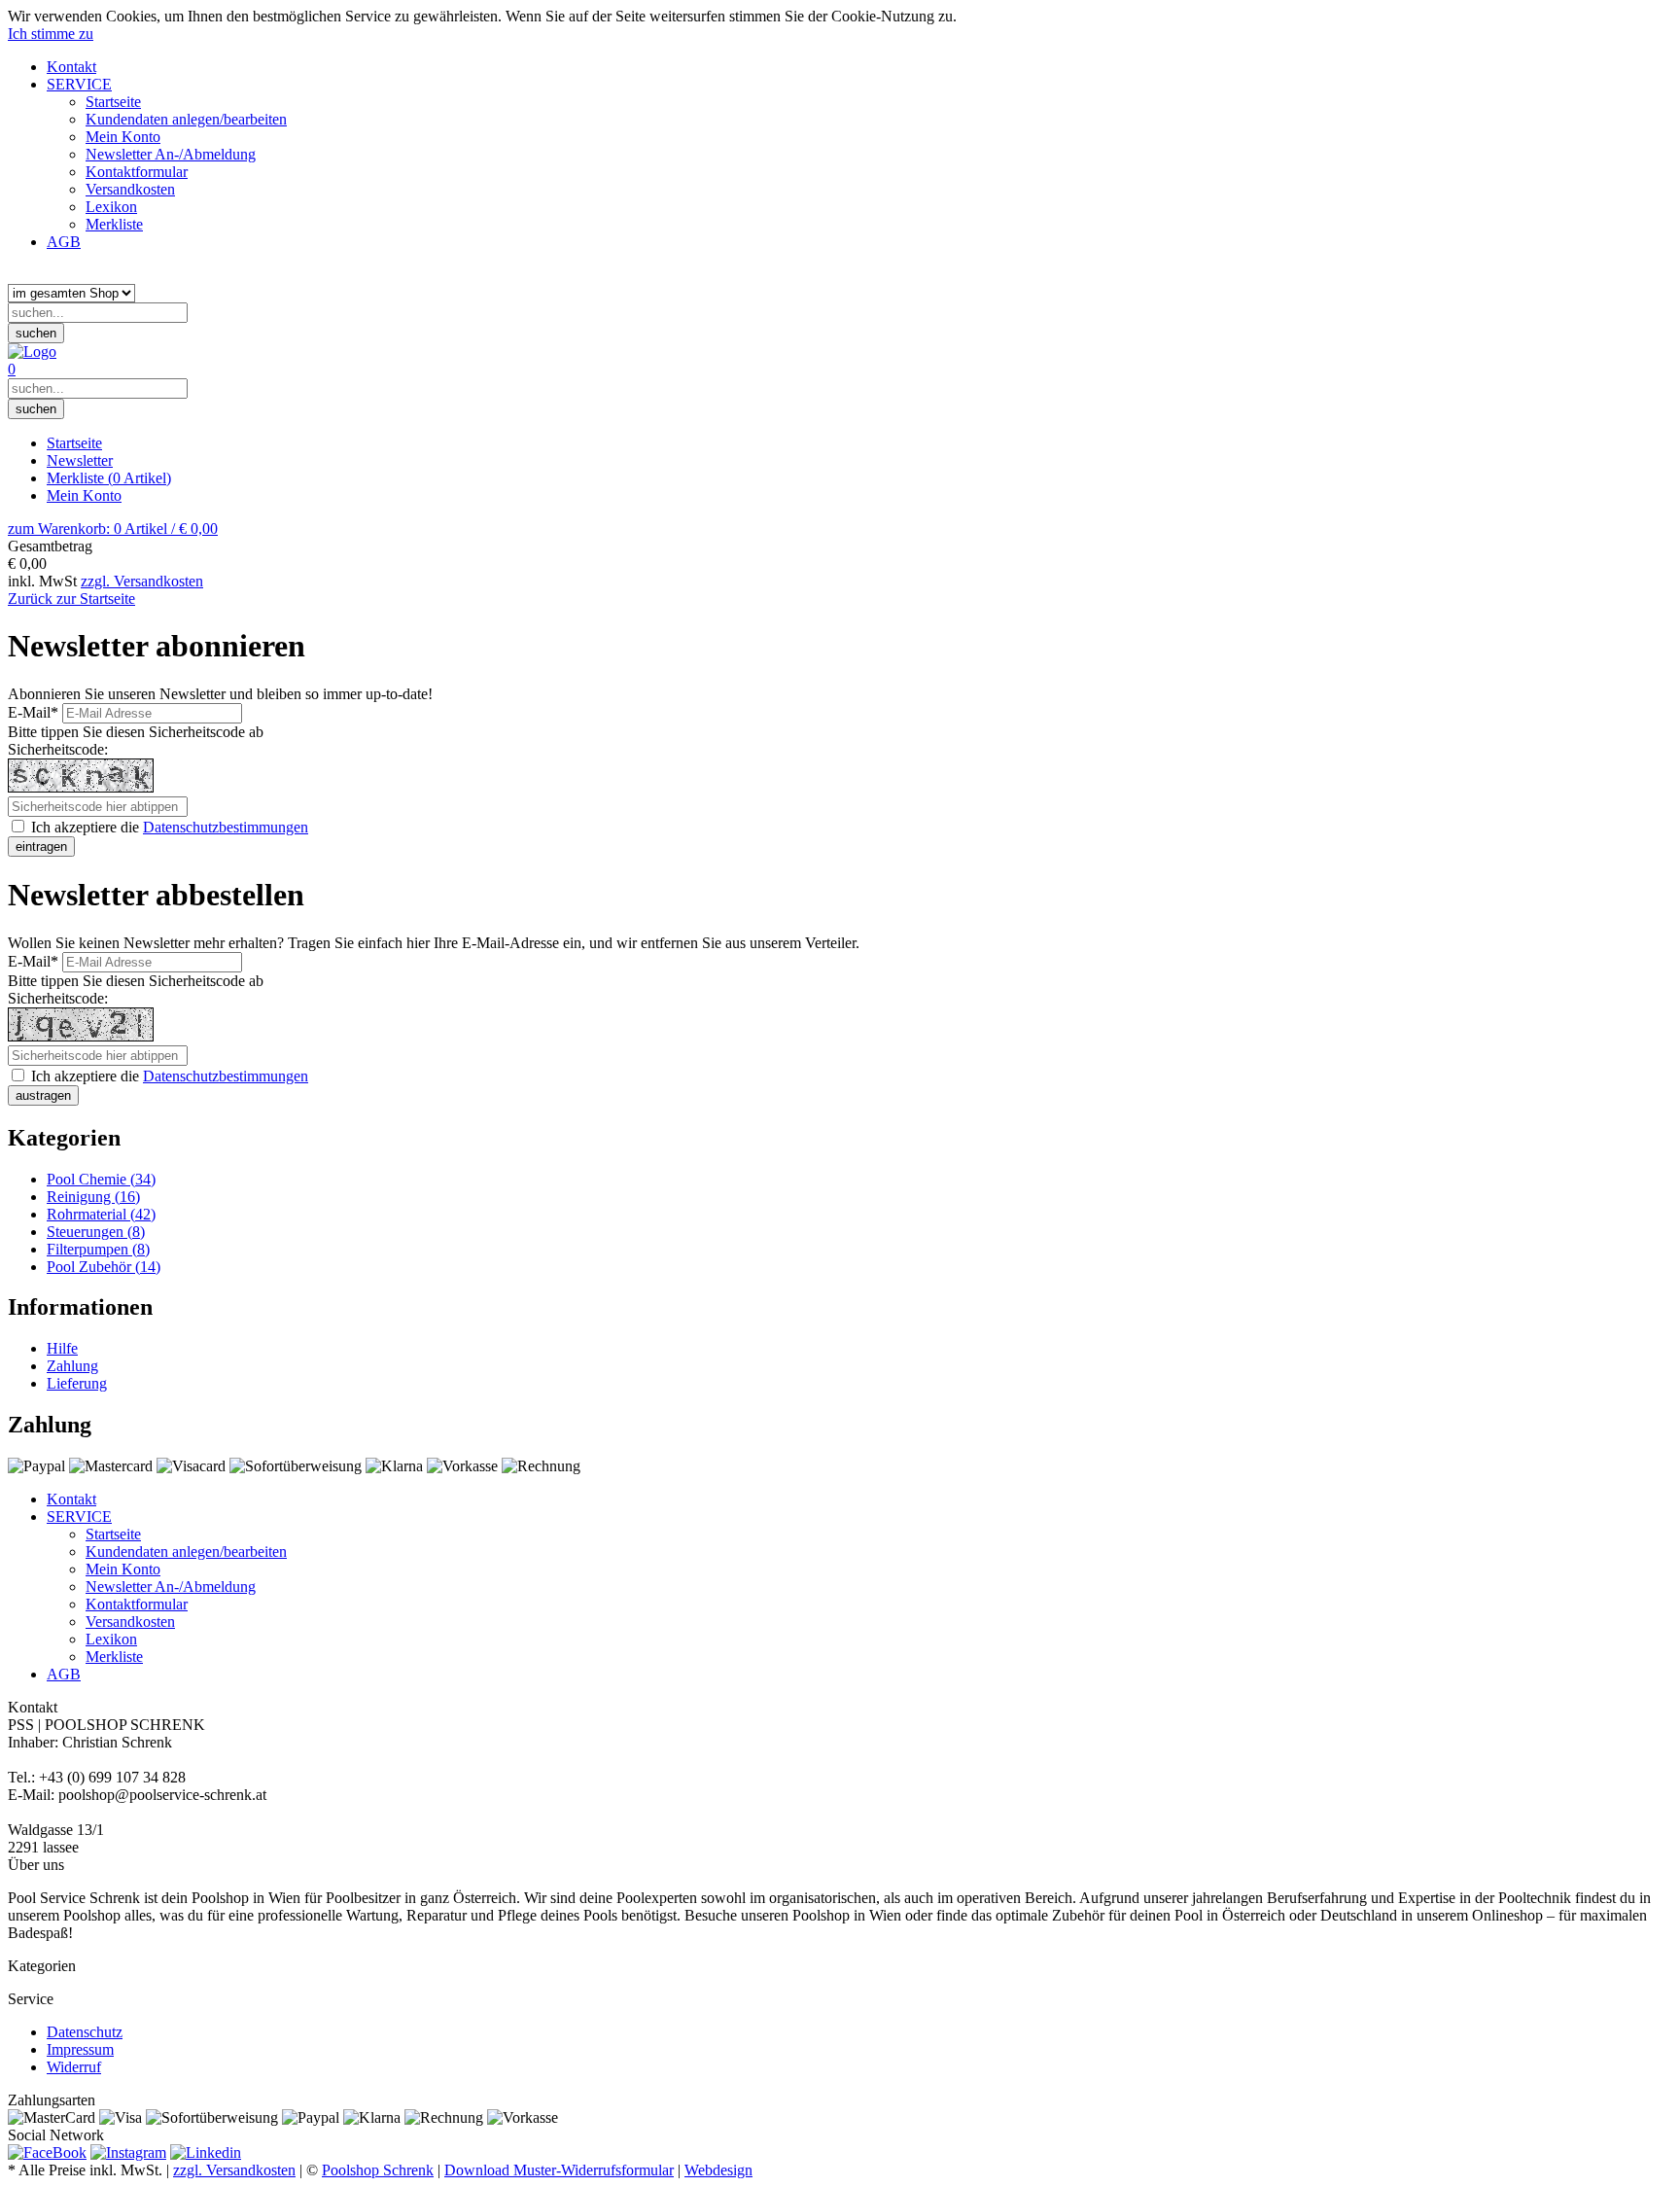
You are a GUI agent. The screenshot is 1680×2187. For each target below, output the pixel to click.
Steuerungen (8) (96, 1232)
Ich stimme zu (51, 34)
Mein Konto (84, 495)
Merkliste (109, 478)
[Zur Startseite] (32, 352)
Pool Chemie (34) (101, 1179)
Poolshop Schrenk (378, 2170)
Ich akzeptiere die (168, 827)
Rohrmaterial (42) (101, 1214)
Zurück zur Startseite (71, 599)
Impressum (80, 2049)
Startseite (74, 443)
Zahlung (72, 1366)
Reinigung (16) (93, 1197)
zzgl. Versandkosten (142, 581)
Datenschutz (85, 2032)
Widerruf (74, 2067)
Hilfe (62, 1348)
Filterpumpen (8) (98, 1249)
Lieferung (77, 1383)
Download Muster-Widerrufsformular (559, 2170)
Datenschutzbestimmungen (226, 827)
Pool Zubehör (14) (104, 1267)
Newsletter (80, 460)
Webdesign (718, 2170)
